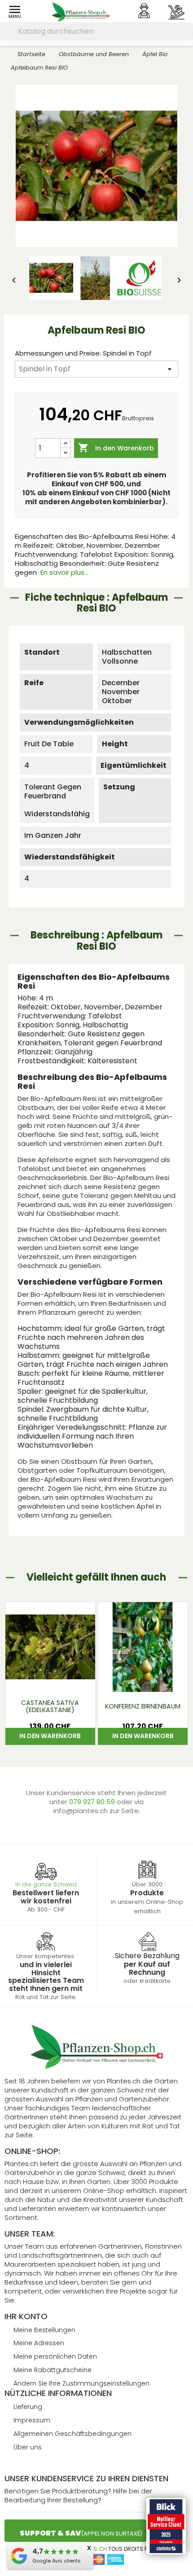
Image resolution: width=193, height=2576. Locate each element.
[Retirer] (66, 453)
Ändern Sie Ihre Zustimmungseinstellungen (81, 2383)
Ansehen (50, 1680)
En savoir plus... (64, 572)
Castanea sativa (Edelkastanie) (50, 1706)
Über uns (28, 2447)
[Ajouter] (66, 443)
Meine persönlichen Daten (55, 2356)
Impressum (32, 2420)
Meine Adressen (39, 2343)
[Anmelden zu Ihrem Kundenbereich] (144, 11)
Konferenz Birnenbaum (143, 1706)
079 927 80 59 (93, 1802)
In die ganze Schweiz (46, 1884)
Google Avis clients (57, 2561)
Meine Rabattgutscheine (53, 2370)
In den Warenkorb (116, 448)
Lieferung (28, 2407)
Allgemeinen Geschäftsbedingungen (72, 2434)
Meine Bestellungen (44, 2330)
